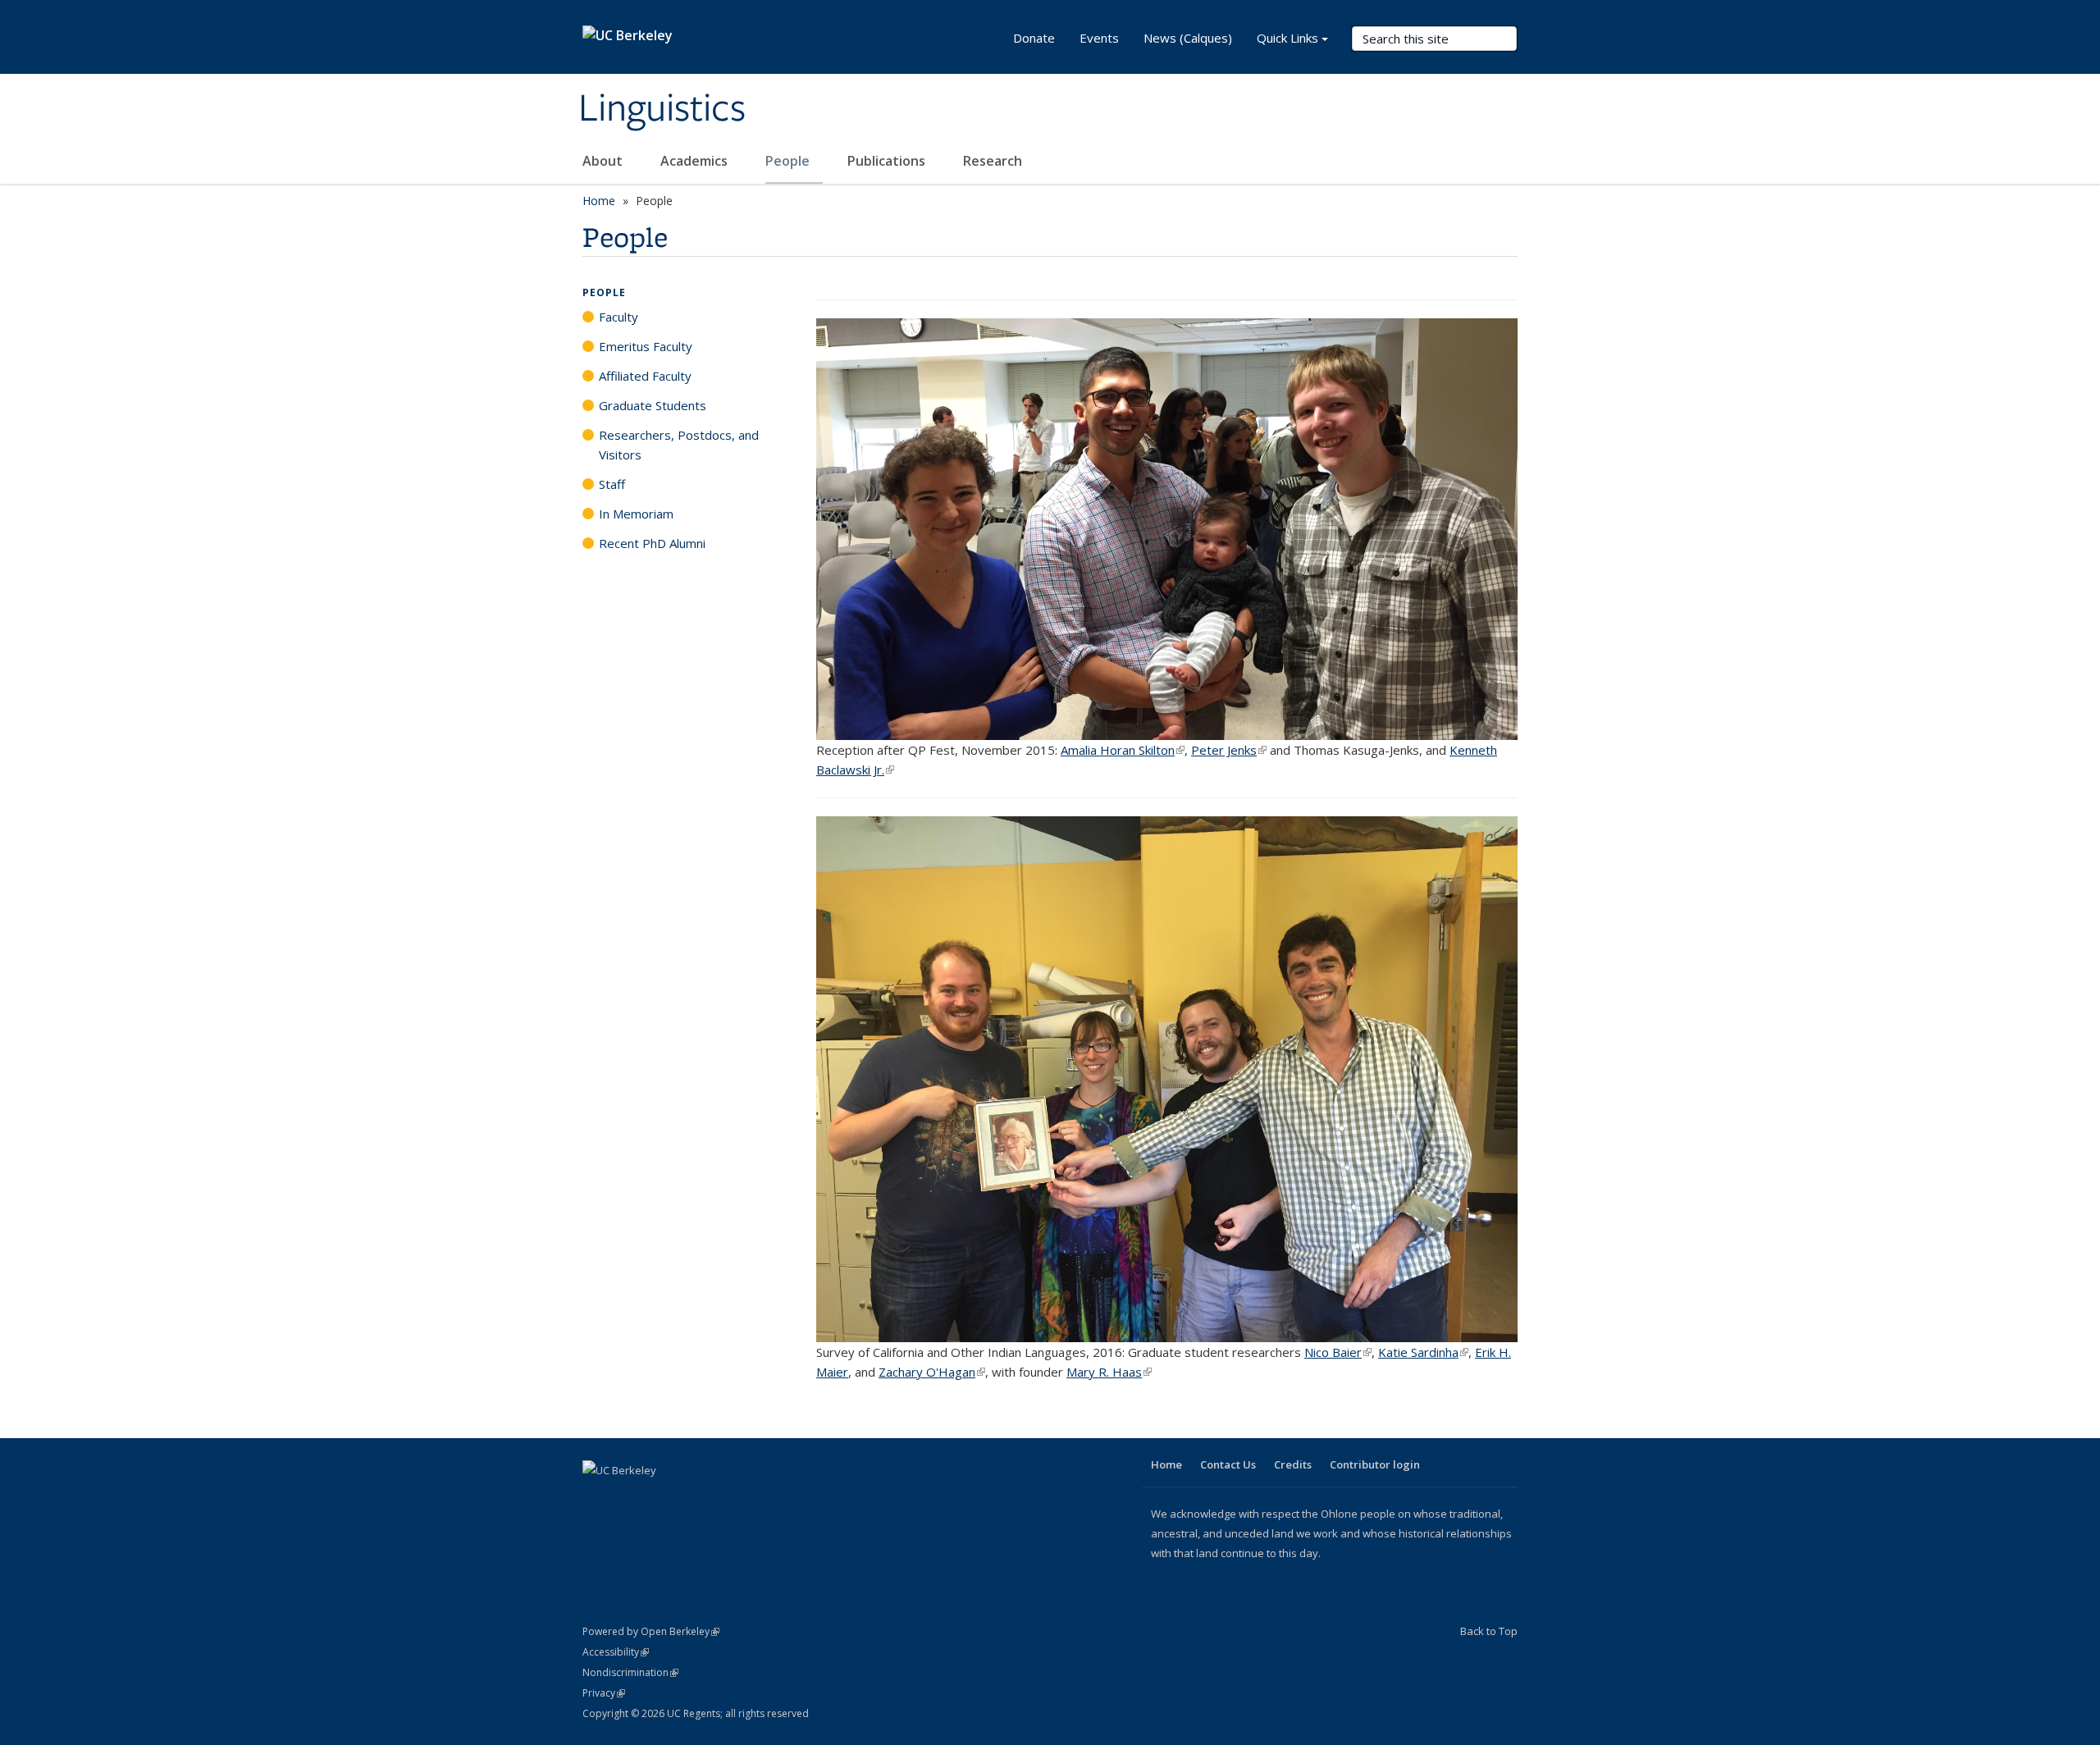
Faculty (619, 317)
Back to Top (1489, 1631)
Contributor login (1375, 1464)
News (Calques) (1188, 38)
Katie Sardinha (1423, 1352)
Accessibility (616, 1652)
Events (1099, 38)
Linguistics (662, 109)
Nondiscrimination (630, 1672)
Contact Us (1228, 1464)
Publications (888, 161)
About (604, 161)
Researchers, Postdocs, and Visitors (679, 445)
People (789, 161)
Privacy (604, 1693)
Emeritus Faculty (646, 346)
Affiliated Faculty (645, 376)
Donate (1034, 38)
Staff (612, 484)
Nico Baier (1338, 1352)
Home (599, 201)
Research (993, 161)
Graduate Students (653, 405)
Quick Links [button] (1287, 38)
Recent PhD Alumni (652, 543)
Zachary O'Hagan (932, 1372)
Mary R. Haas (1109, 1372)
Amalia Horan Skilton (1123, 750)
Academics (696, 161)
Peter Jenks (1229, 750)
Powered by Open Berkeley (651, 1631)
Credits (1293, 1464)
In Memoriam (636, 514)
